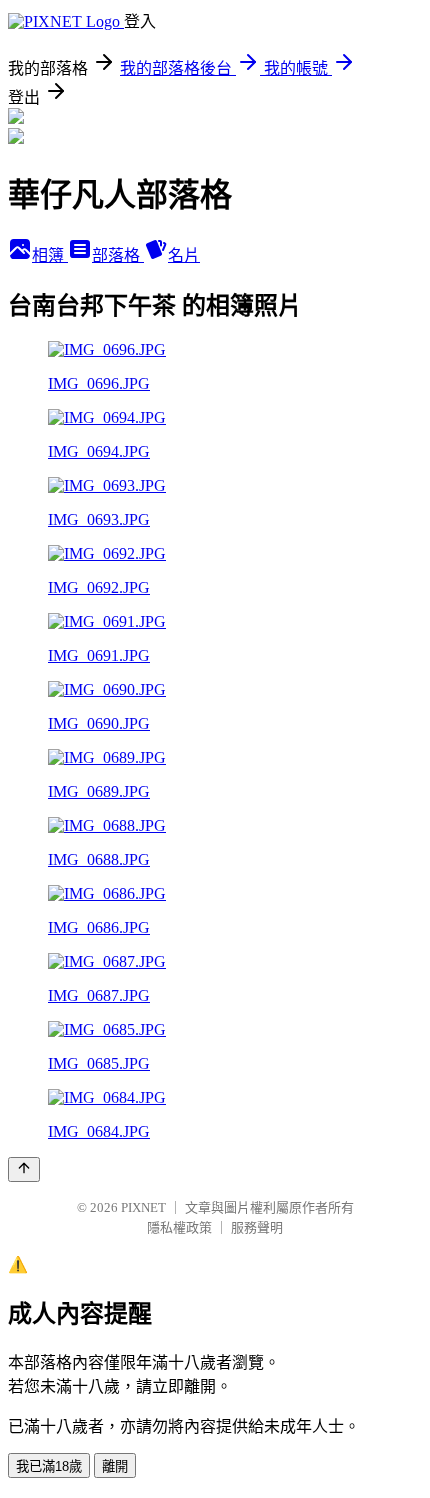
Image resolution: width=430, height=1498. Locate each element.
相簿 (50, 255)
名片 (184, 255)
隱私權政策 (179, 1227)
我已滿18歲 (49, 1466)
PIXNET (143, 1207)
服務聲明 (257, 1227)
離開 (115, 1466)
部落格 (118, 255)
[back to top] (24, 1169)
